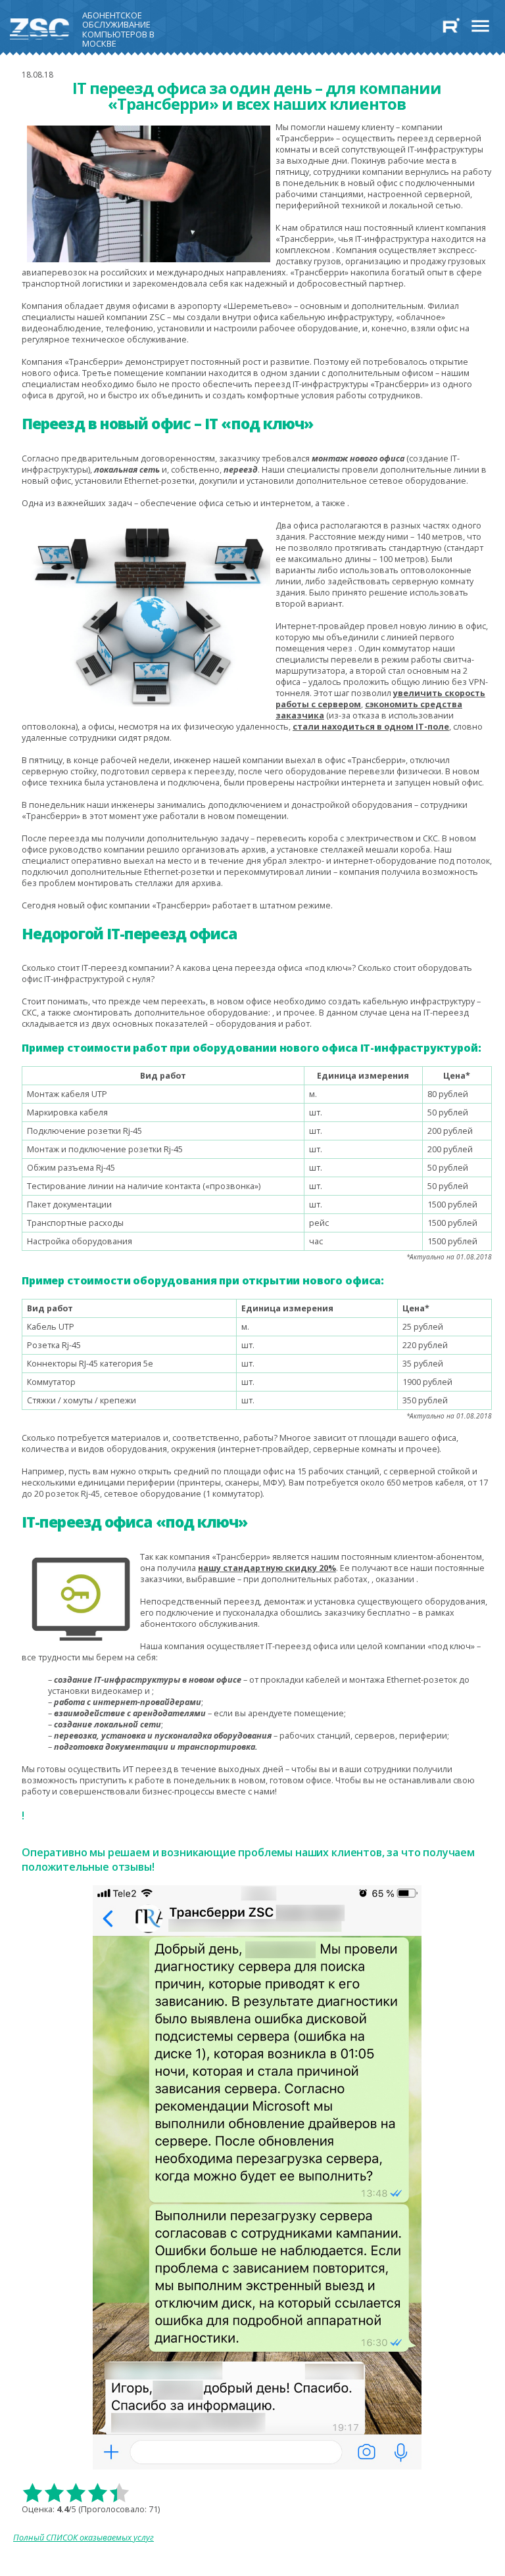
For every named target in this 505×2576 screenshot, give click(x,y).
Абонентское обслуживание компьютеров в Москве (118, 27)
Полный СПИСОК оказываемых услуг (84, 2538)
